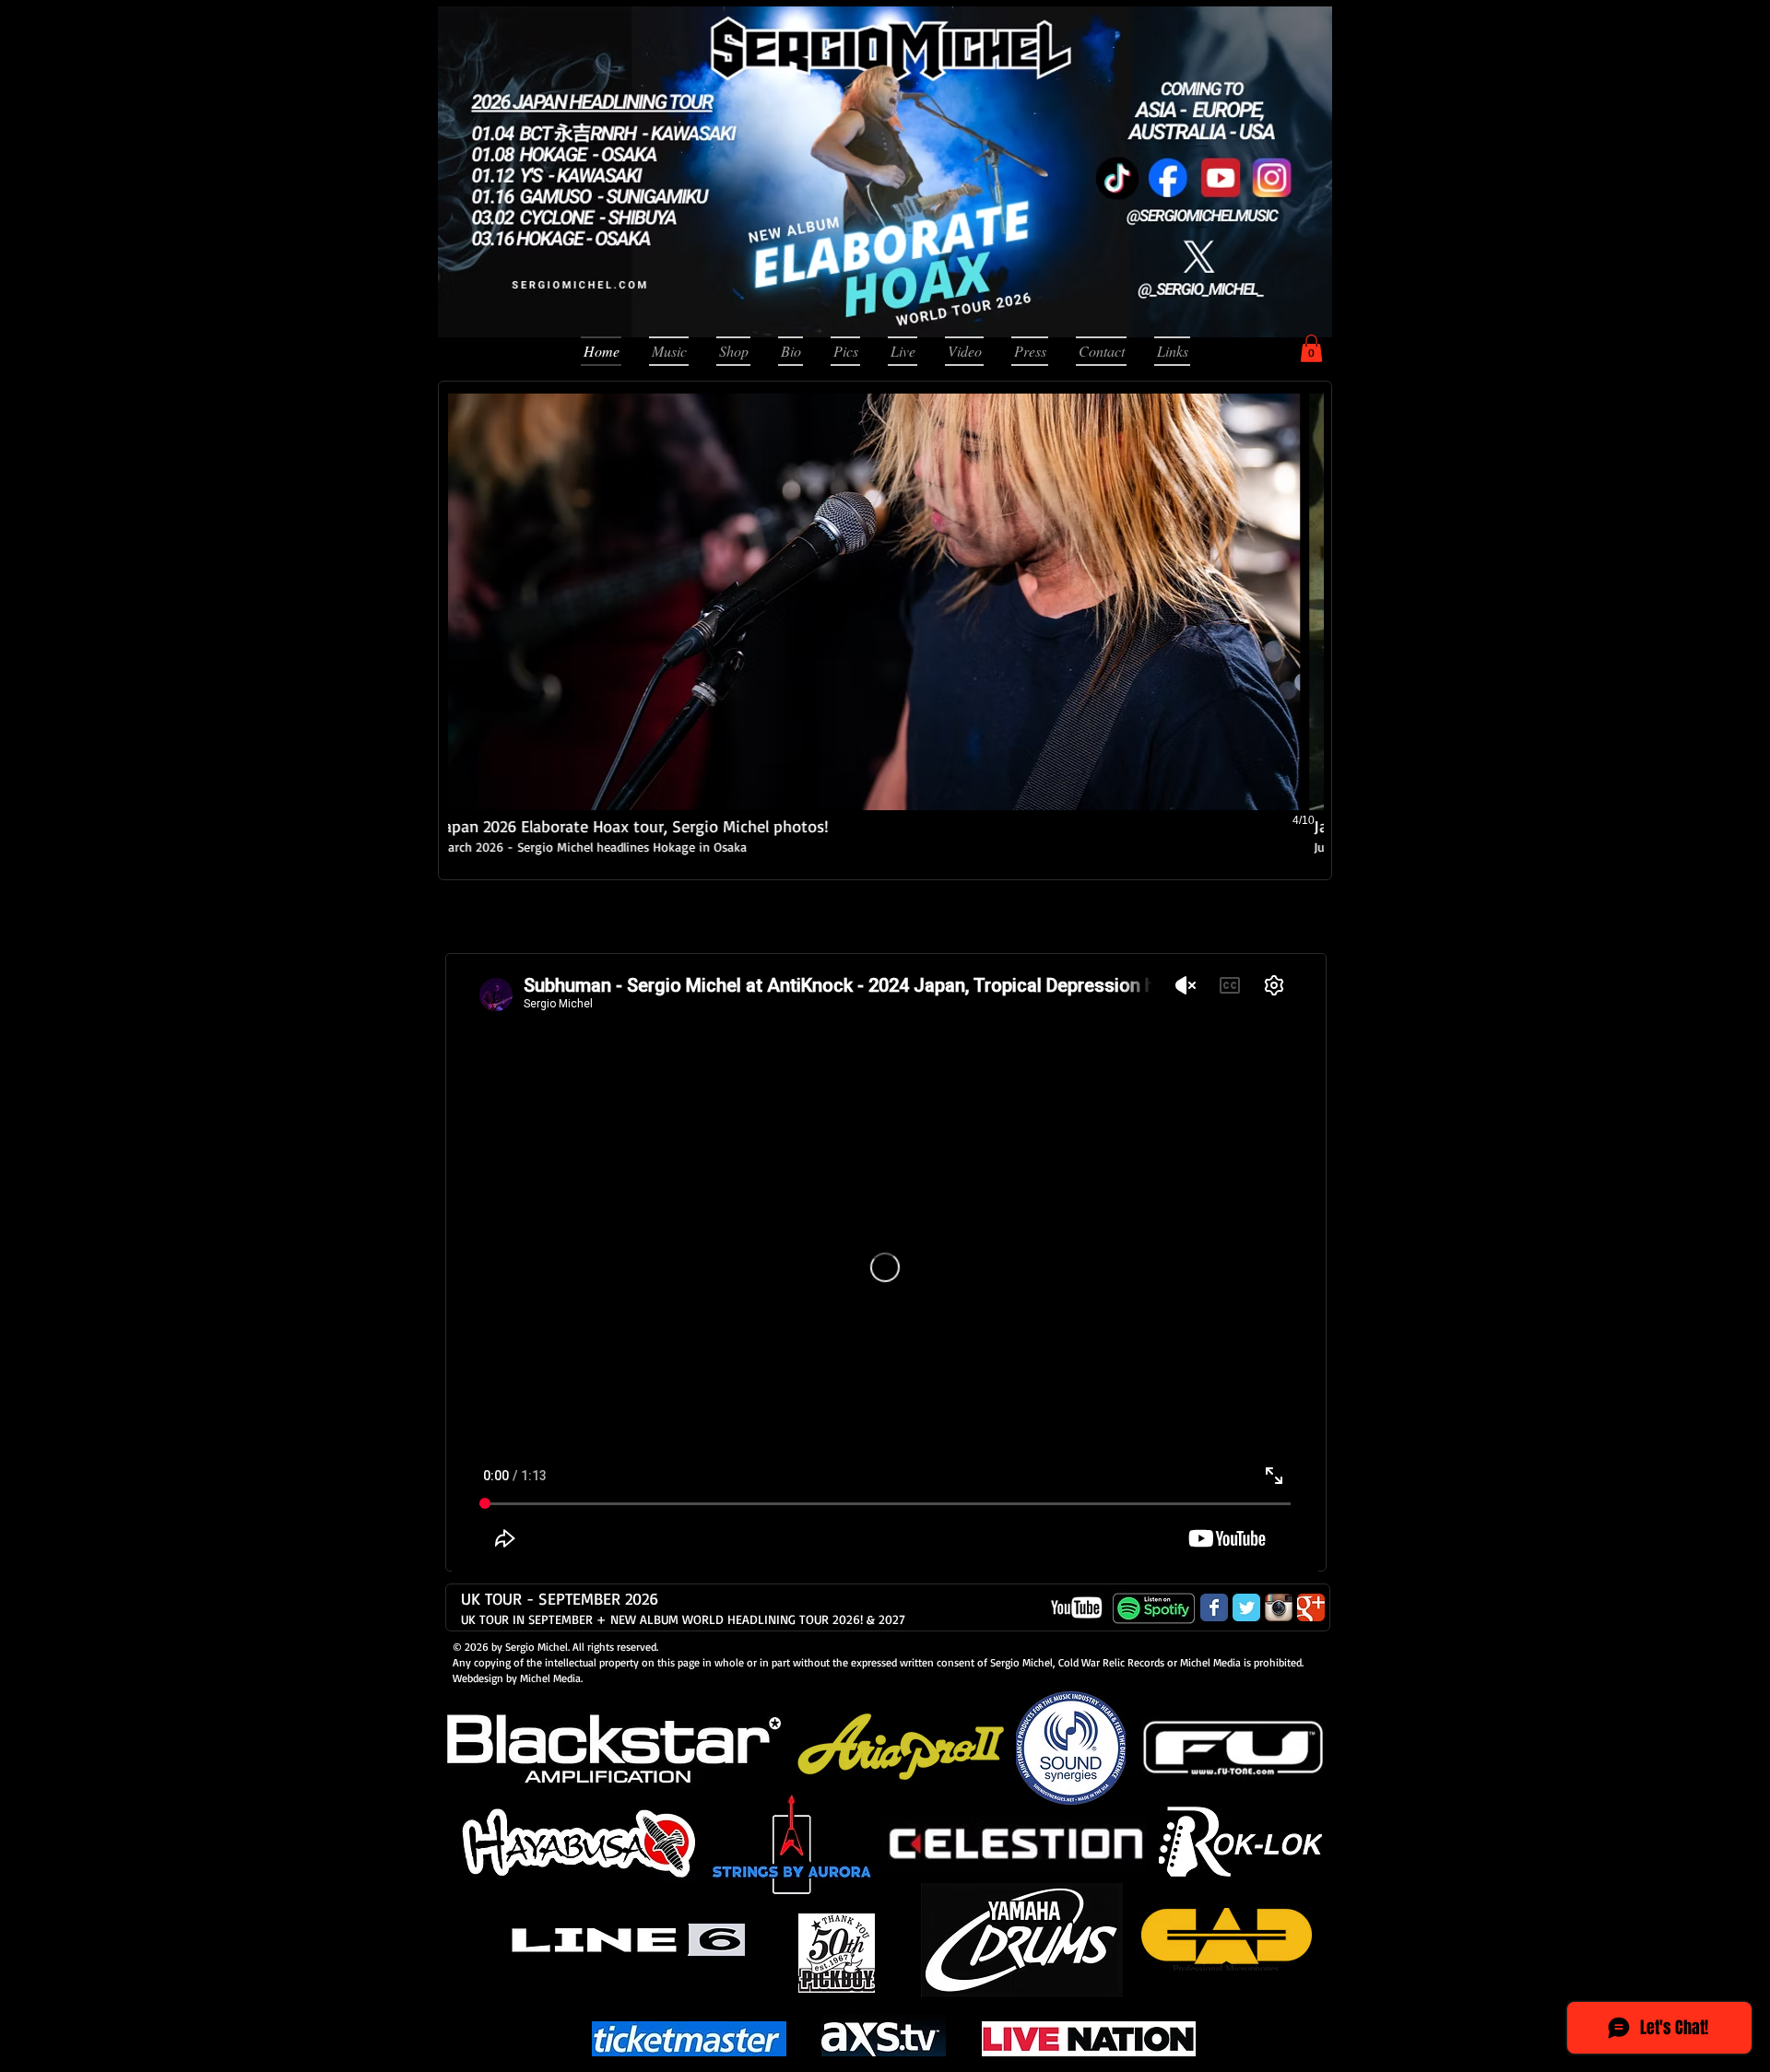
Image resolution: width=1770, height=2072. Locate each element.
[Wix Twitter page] (1246, 1607)
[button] (1311, 348)
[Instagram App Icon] (1279, 1607)
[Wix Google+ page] (1311, 1607)
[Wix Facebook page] (1214, 1607)
